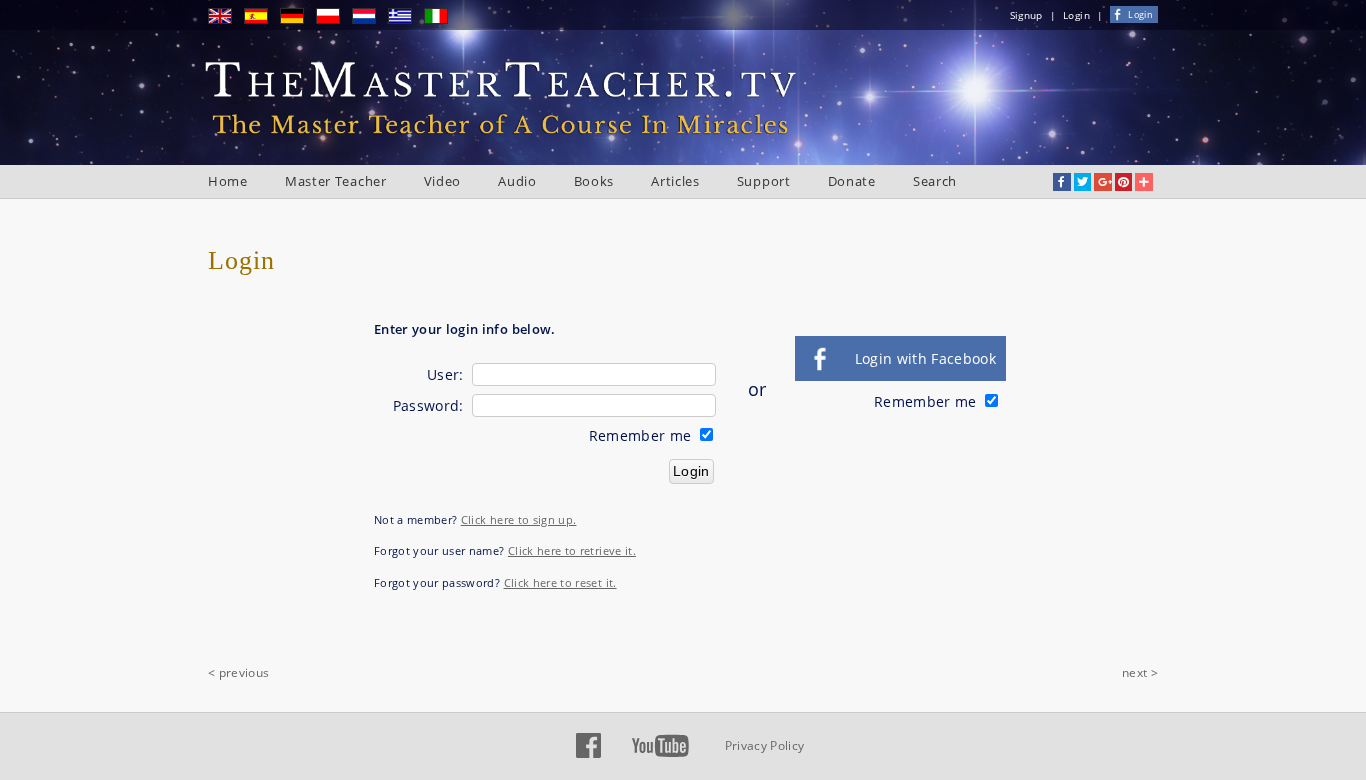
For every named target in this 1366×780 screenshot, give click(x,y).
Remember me (642, 435)
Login (1076, 15)
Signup (1026, 15)
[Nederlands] (370, 20)
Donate (852, 181)
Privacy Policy (765, 745)
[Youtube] (660, 754)
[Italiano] (442, 20)
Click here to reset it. (560, 582)
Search (935, 181)
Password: (428, 405)
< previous (239, 672)
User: (445, 374)
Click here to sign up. (519, 519)
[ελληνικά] (406, 20)
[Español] (262, 20)
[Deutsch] (298, 20)
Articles (675, 181)
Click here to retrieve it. (572, 550)
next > (1140, 672)
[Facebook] (588, 754)
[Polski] (334, 20)
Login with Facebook (926, 358)
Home (228, 181)
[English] (226, 20)
